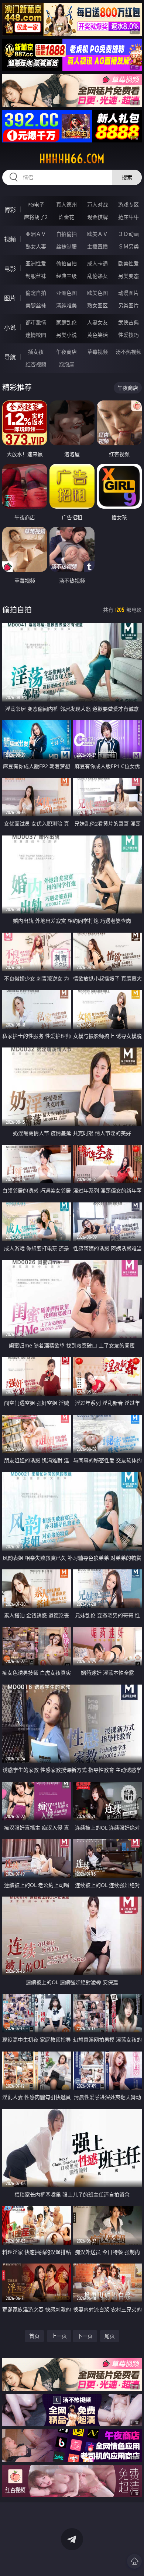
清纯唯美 (66, 305)
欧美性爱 (128, 263)
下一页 (85, 2336)
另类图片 (128, 305)
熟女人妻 (36, 246)
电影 (10, 269)
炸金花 (66, 217)
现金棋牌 (97, 217)
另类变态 (128, 276)
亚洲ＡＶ (36, 234)
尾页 (110, 2336)
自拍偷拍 (66, 234)
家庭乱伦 (66, 322)
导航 (10, 357)
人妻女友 (97, 322)
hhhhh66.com (72, 159)
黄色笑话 (97, 335)
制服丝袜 (36, 276)
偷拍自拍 (66, 263)
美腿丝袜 (36, 305)
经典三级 (66, 276)
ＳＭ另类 (128, 246)
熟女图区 (97, 305)
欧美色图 (97, 293)
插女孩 (36, 352)
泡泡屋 (66, 364)
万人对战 (97, 204)
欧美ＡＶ (97, 234)
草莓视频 (97, 352)
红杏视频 (36, 364)
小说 (10, 328)
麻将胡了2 (36, 217)
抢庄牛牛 (128, 217)
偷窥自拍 (36, 293)
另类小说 (66, 335)
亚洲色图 (66, 293)
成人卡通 (97, 263)
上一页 (59, 2336)
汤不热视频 (128, 352)
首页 (34, 2336)
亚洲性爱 (36, 263)
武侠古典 (128, 322)
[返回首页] (134, 2561)
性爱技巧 (128, 335)
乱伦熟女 (97, 276)
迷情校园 (36, 335)
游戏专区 (128, 204)
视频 (10, 239)
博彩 (10, 210)
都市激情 (36, 322)
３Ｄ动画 (128, 234)
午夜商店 (66, 352)
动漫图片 (128, 293)
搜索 (127, 177)
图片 (10, 298)
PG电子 (36, 204)
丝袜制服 (66, 246)
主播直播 (97, 246)
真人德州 (66, 204)
